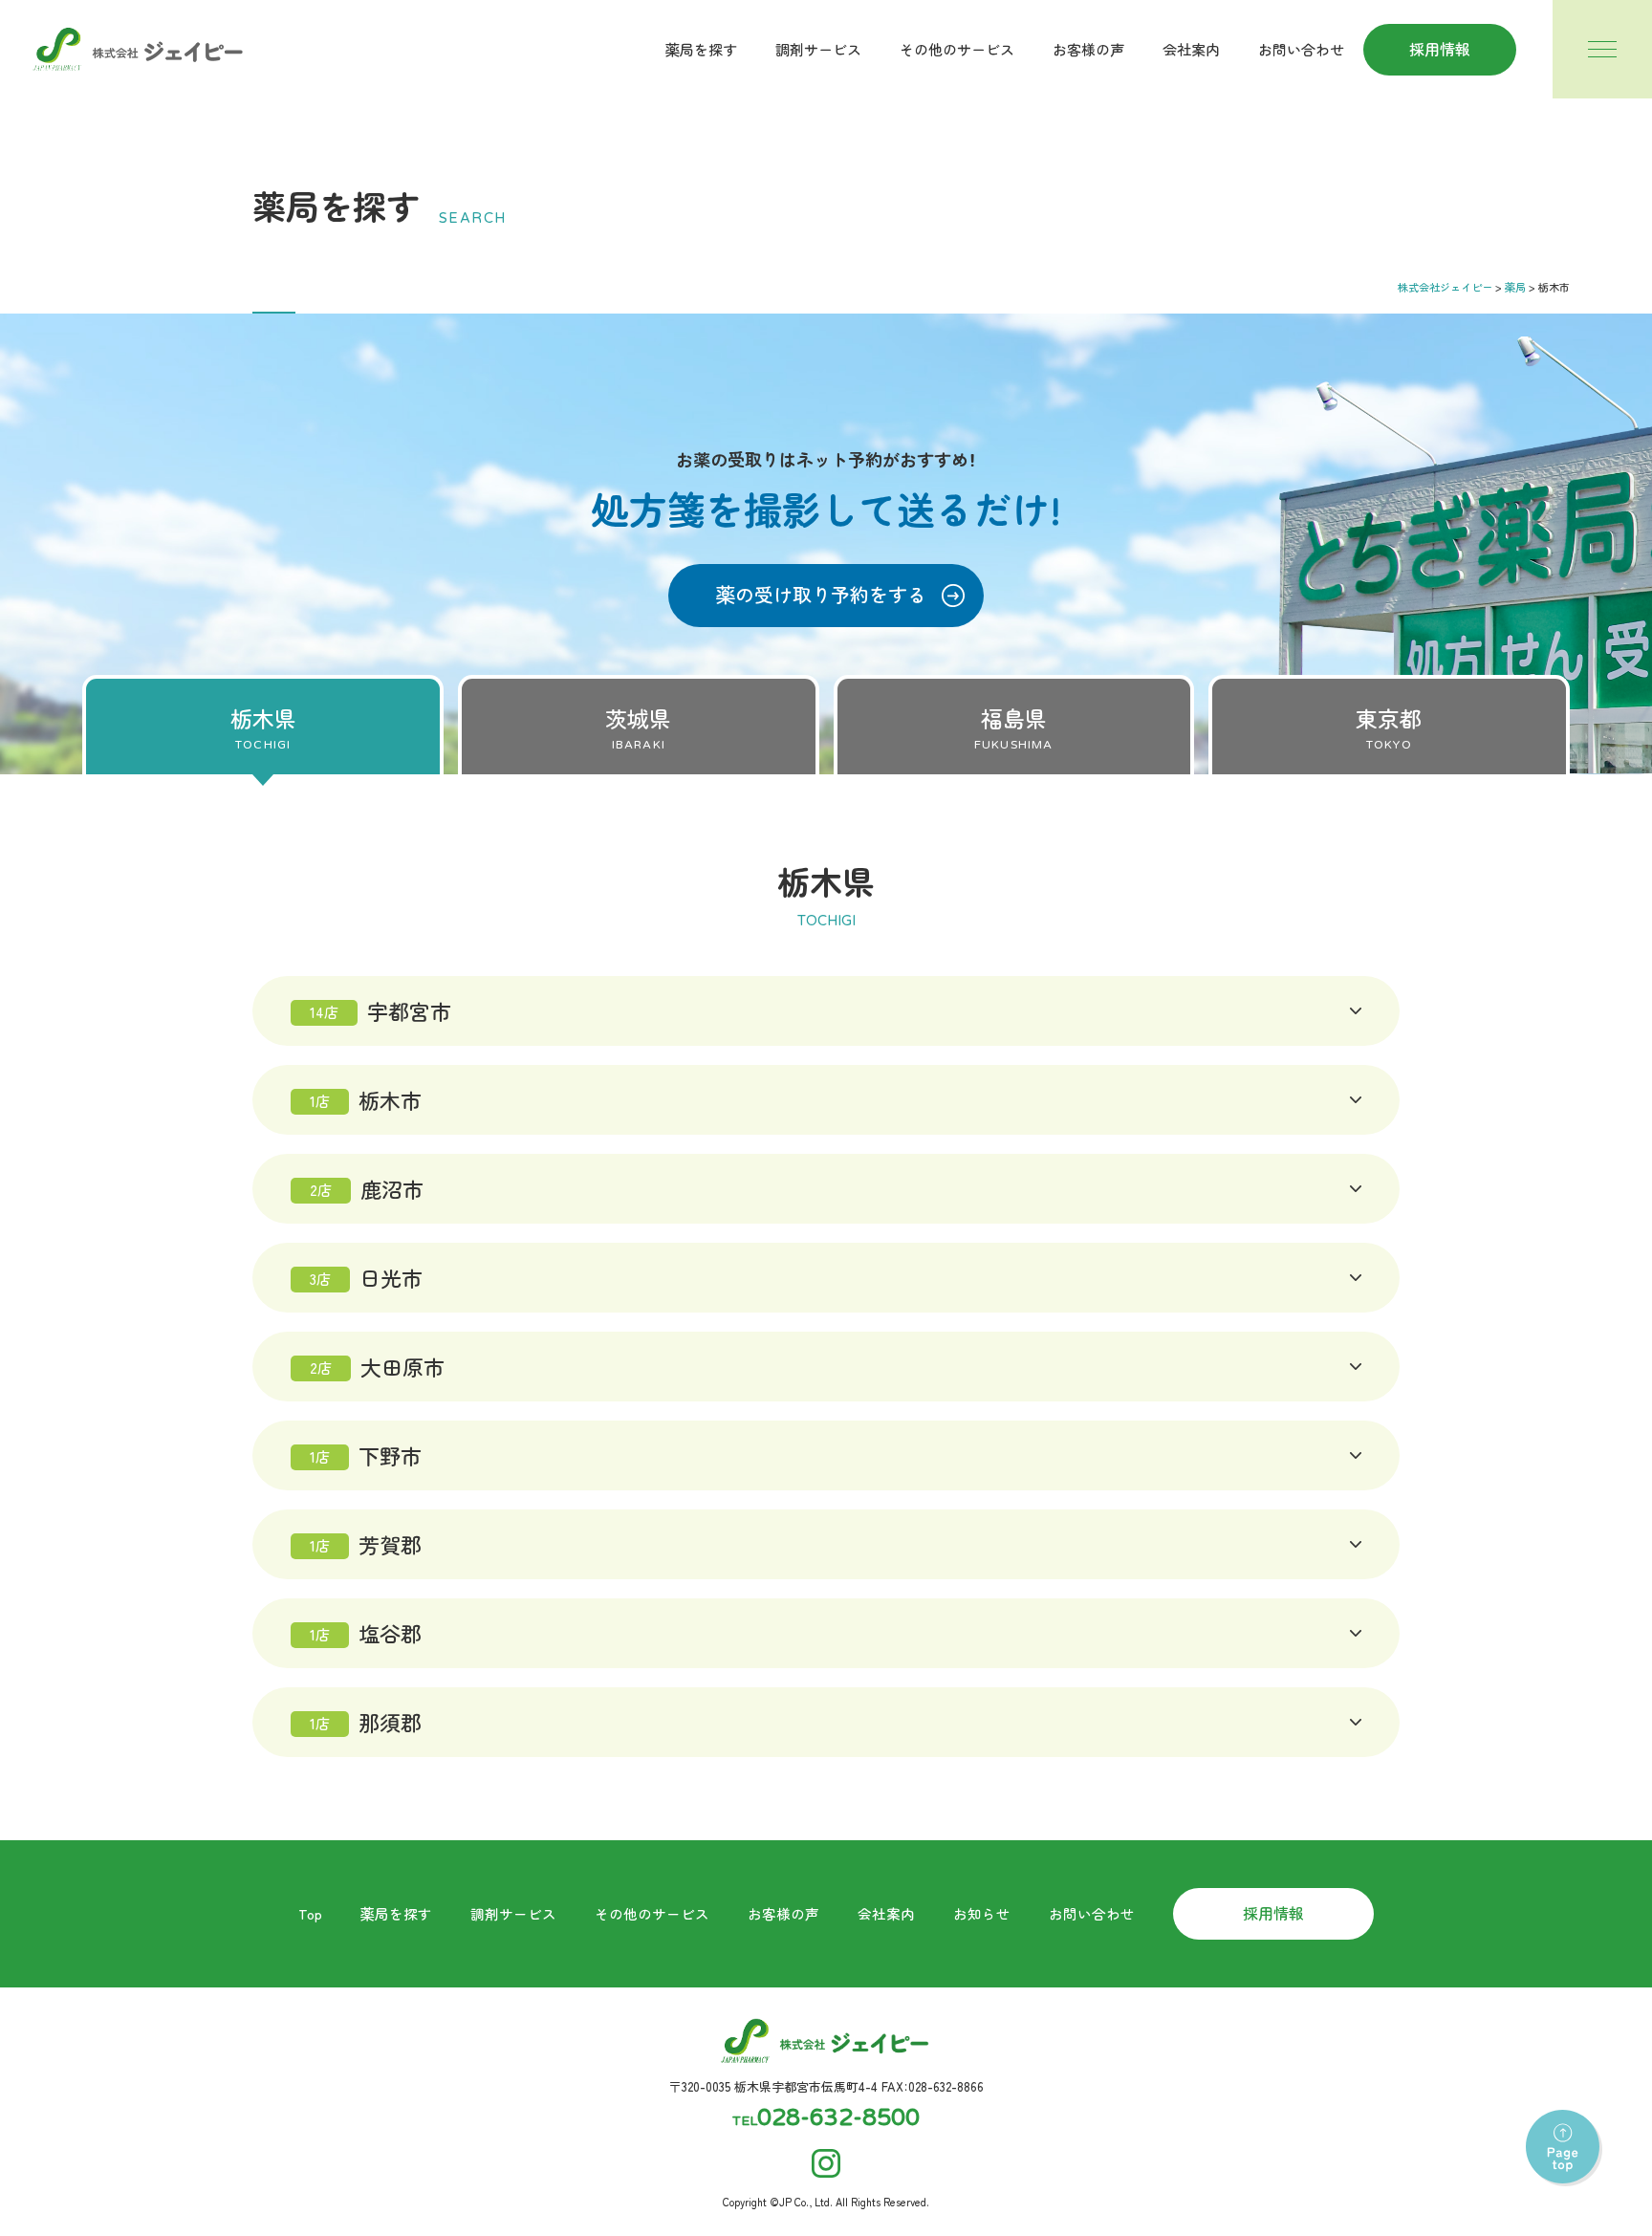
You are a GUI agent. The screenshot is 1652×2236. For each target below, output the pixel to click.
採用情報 (1440, 49)
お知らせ (982, 1913)
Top (310, 1913)
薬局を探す (701, 49)
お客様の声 (1088, 49)
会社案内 (1191, 49)
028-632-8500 (838, 2118)
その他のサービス (957, 49)
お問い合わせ (1301, 49)
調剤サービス (818, 49)
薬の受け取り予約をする (821, 594)
